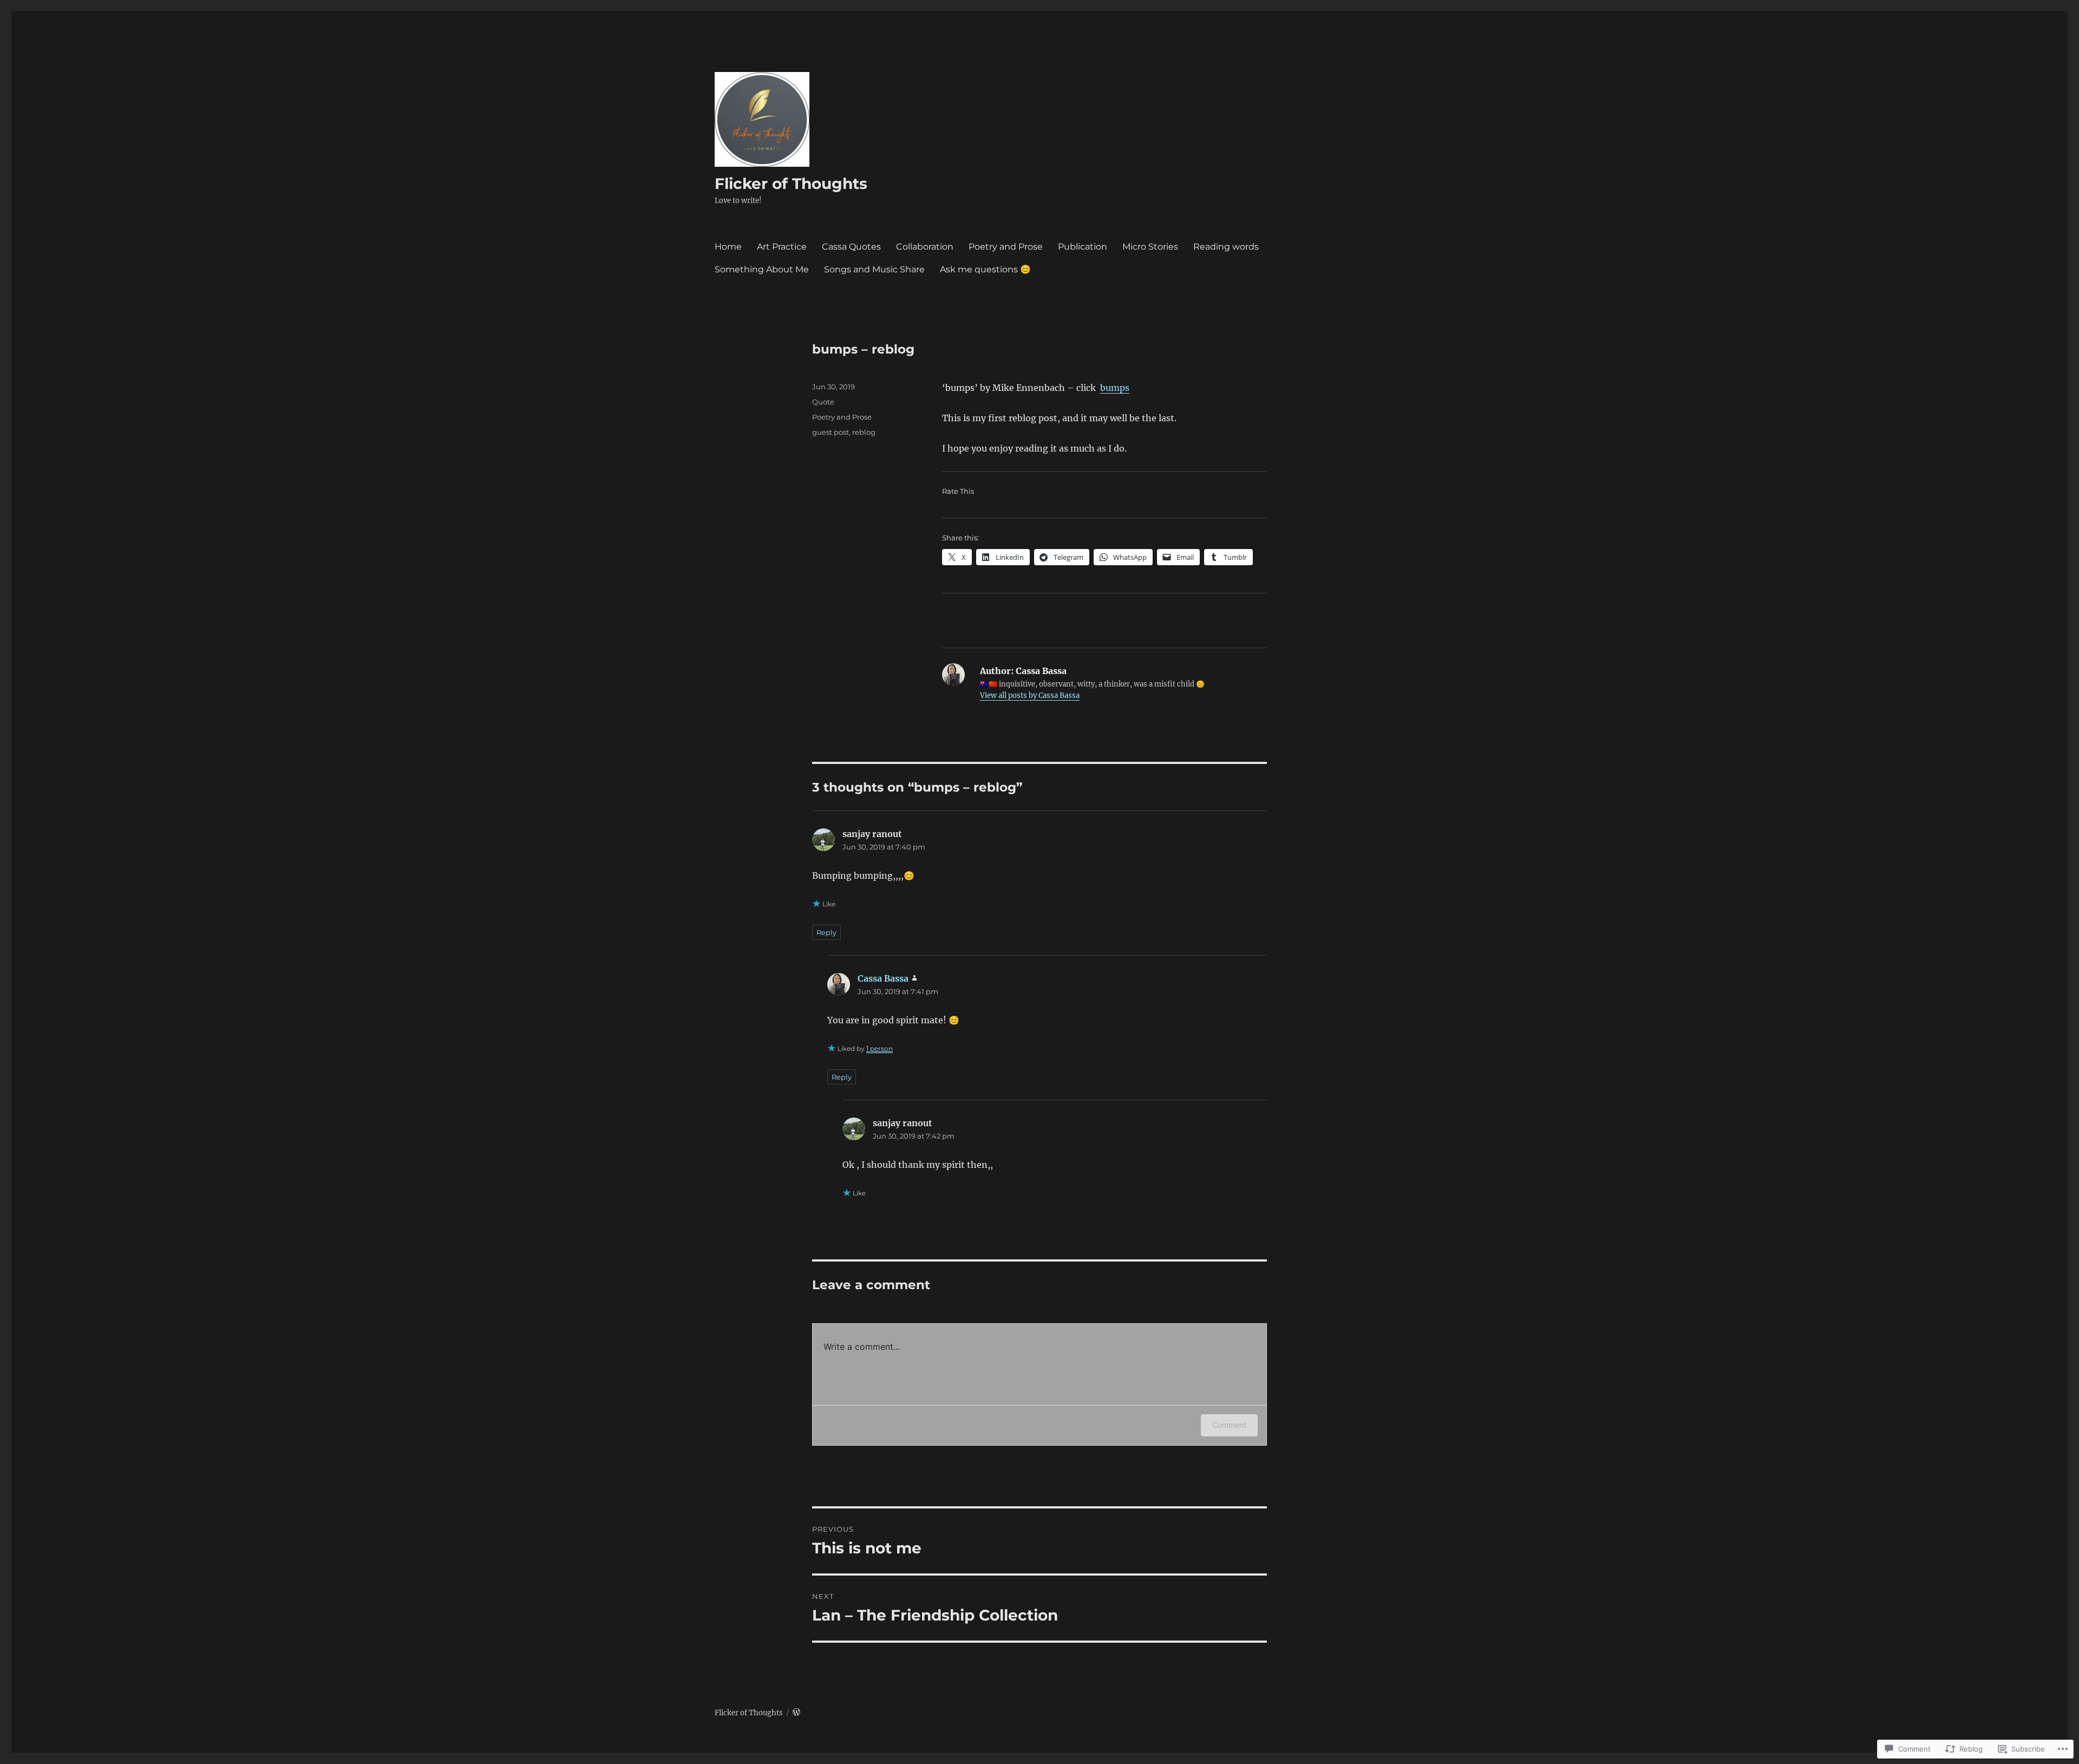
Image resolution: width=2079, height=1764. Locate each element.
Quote (823, 402)
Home (728, 247)
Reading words (1226, 247)
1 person (880, 1048)
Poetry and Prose (1006, 247)
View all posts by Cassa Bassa (1030, 695)
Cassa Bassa (883, 978)
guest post (831, 432)
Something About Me (762, 269)
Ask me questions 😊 (985, 269)
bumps (1115, 388)
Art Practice (782, 247)
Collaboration (925, 247)
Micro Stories (1150, 247)
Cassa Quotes (851, 247)
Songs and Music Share (874, 269)
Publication (1083, 247)
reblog (864, 432)
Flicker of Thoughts (791, 184)
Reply (826, 932)
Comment (1229, 1425)
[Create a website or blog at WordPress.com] (796, 1713)
